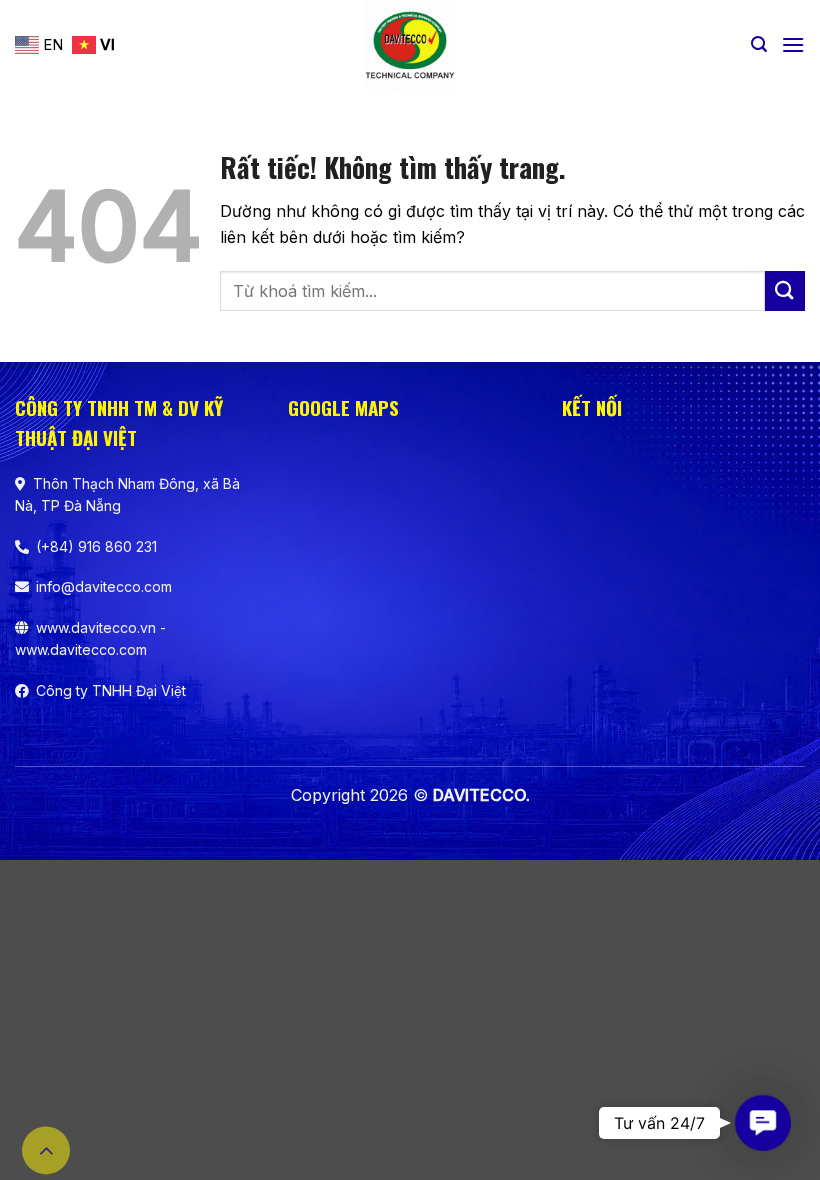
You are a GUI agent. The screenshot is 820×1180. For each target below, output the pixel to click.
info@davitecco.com (104, 586)
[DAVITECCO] (410, 45)
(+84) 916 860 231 (96, 546)
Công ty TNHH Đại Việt (111, 690)
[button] (759, 44)
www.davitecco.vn (96, 627)
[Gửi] (785, 290)
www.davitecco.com (81, 649)
